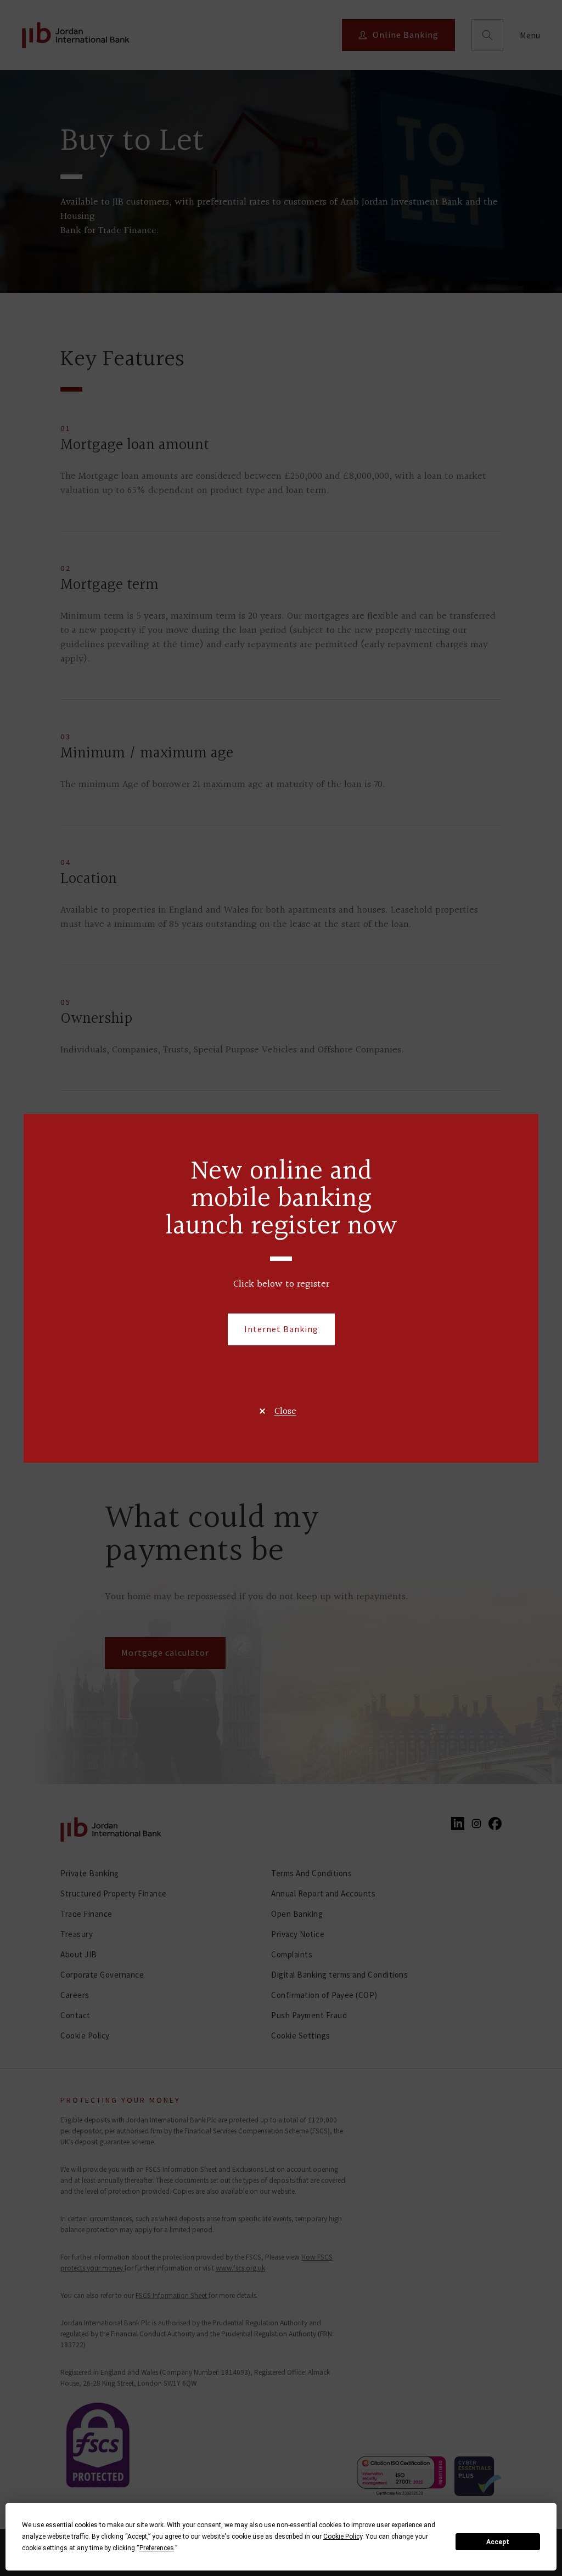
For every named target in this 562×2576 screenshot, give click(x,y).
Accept (498, 2542)
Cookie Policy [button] (343, 2537)
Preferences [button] (157, 2548)
